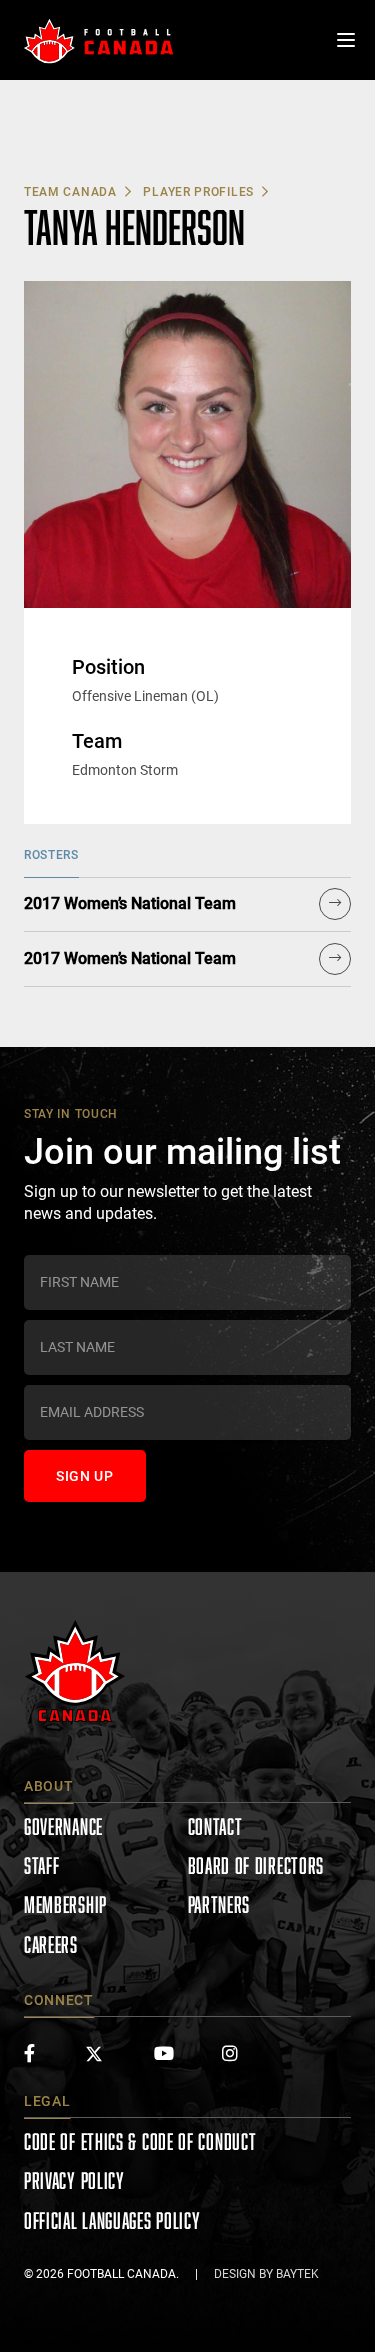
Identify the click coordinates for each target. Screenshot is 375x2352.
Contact (215, 1826)
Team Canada (70, 192)
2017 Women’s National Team (130, 903)
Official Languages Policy (112, 2220)
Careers (51, 1944)
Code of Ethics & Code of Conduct (140, 2141)
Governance (63, 1826)
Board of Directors (256, 1865)
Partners (219, 1904)
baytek (297, 2274)
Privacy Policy (74, 2180)
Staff (42, 1865)
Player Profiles (198, 192)
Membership (65, 1904)
